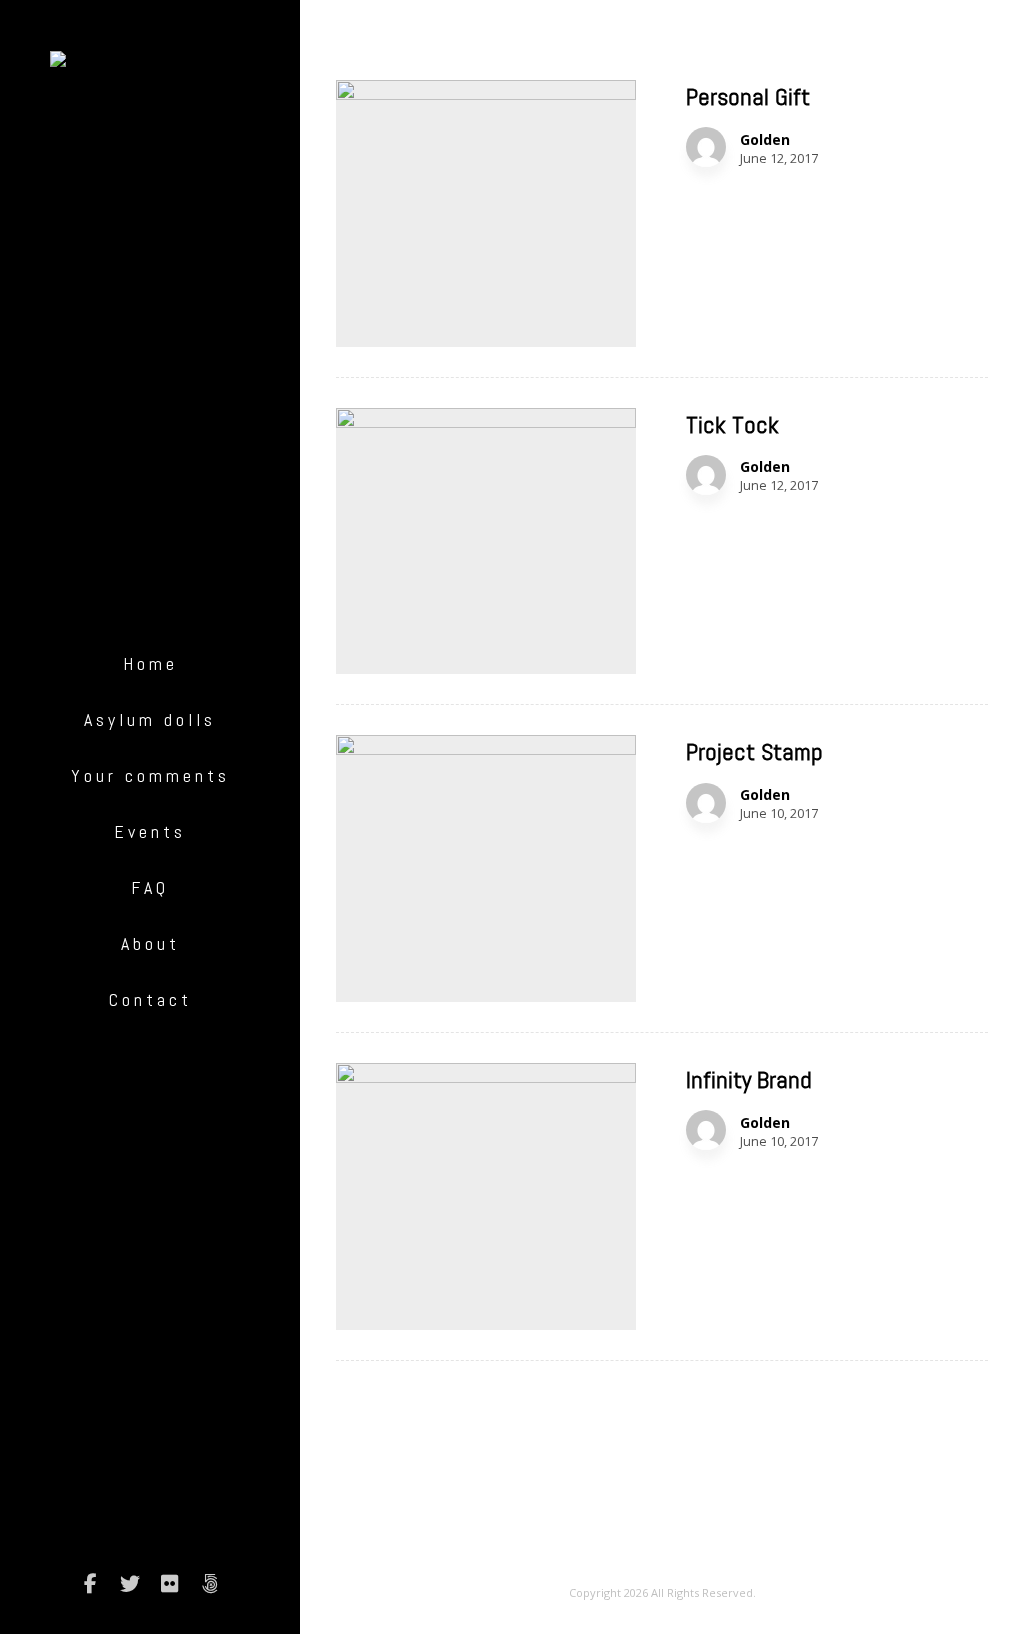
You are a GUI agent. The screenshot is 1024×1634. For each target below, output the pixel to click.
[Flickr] (170, 1584)
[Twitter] (130, 1584)
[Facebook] (90, 1584)
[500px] (210, 1584)
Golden (765, 140)
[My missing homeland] (150, 66)
